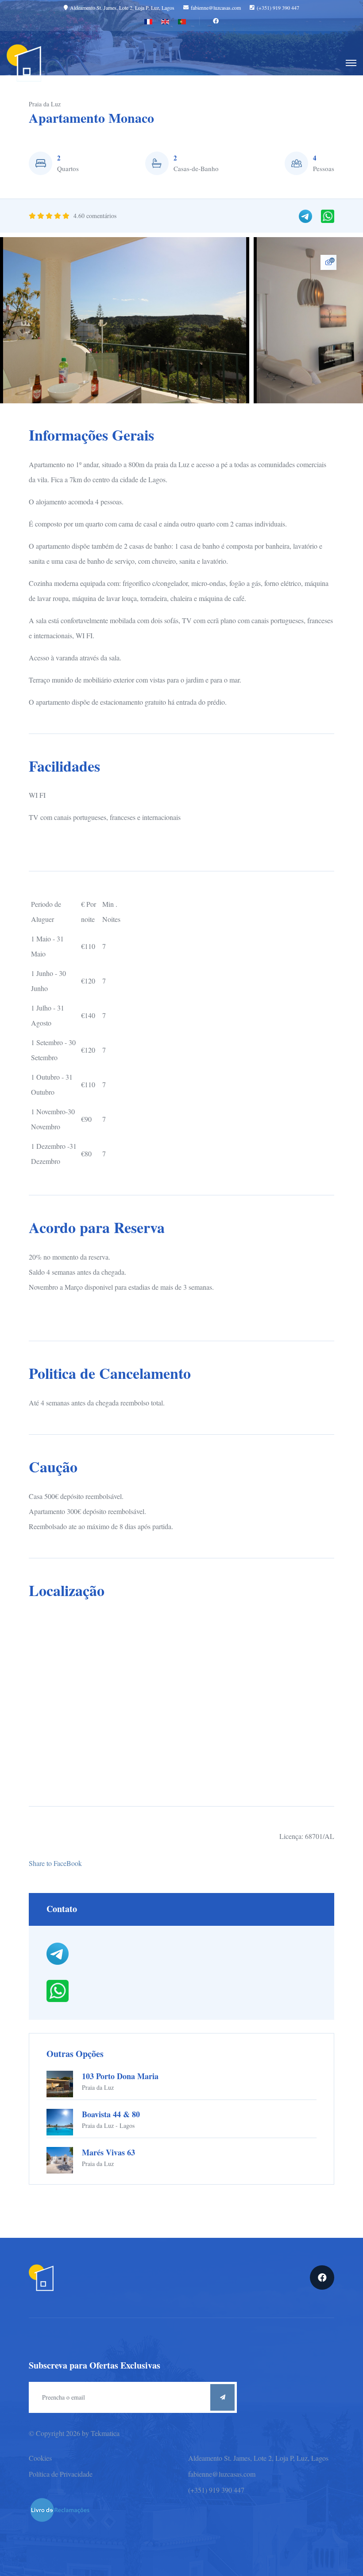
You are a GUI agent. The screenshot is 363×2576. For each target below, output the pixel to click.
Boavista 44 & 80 (111, 2114)
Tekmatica (105, 2433)
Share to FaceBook (55, 1863)
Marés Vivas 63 (108, 2152)
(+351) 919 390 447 (278, 8)
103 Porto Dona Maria (120, 2076)
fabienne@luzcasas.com (216, 8)
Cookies (40, 2458)
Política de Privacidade (61, 2474)
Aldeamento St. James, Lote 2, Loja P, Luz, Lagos (122, 8)
